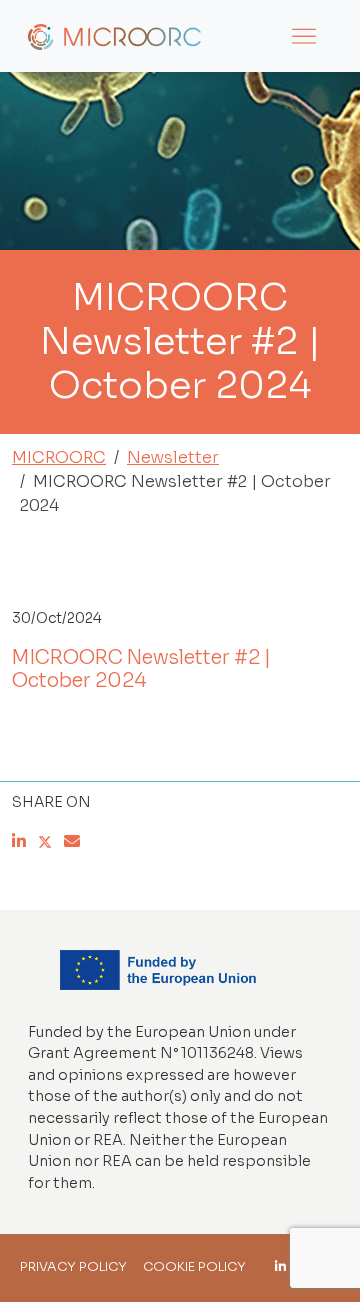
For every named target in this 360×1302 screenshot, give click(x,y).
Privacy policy (73, 1267)
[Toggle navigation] (304, 36)
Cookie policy (194, 1267)
